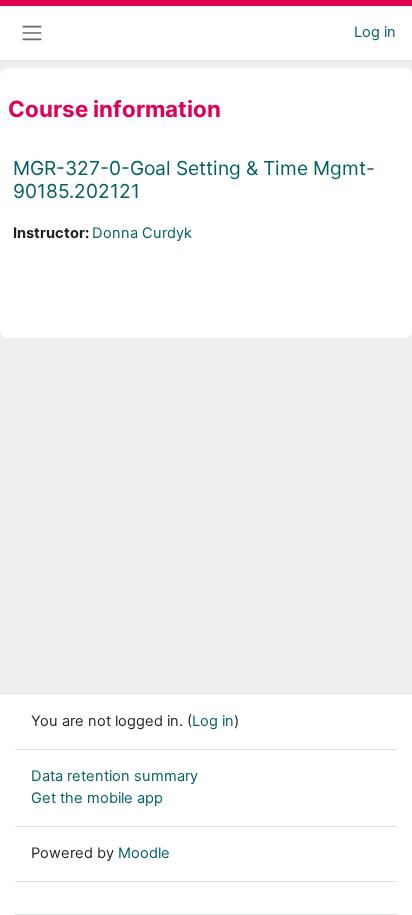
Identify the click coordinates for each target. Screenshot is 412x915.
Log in (375, 32)
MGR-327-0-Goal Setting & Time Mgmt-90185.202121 (194, 179)
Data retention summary (114, 776)
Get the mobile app (97, 798)
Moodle (144, 853)
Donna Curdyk (142, 233)
